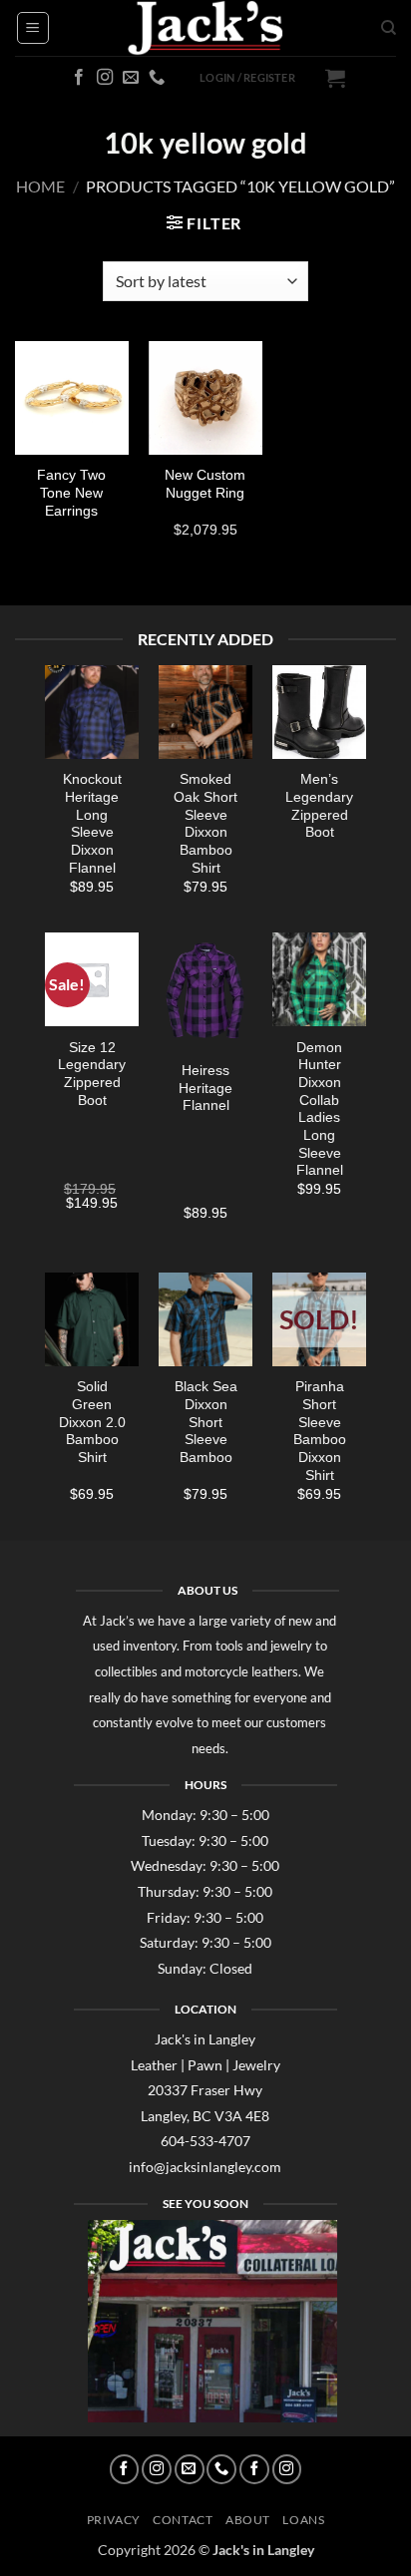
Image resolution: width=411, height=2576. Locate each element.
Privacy (114, 2520)
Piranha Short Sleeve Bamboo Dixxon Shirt (320, 1431)
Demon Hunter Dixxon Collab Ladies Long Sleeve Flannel (320, 1109)
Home (40, 186)
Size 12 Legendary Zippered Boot (92, 1074)
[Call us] (157, 78)
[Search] (389, 28)
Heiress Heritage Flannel (205, 1088)
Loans (303, 2520)
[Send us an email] (131, 78)
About (248, 2520)
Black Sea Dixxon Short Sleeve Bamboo (206, 1422)
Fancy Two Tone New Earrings (71, 493)
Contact (183, 2520)
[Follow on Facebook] (79, 78)
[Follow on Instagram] (105, 78)
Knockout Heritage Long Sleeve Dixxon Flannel (92, 823)
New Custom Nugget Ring (205, 484)
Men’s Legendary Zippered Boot (319, 806)
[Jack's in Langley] (205, 28)
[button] (33, 28)
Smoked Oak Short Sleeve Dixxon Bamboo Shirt (205, 823)
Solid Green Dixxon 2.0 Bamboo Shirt (92, 1422)
